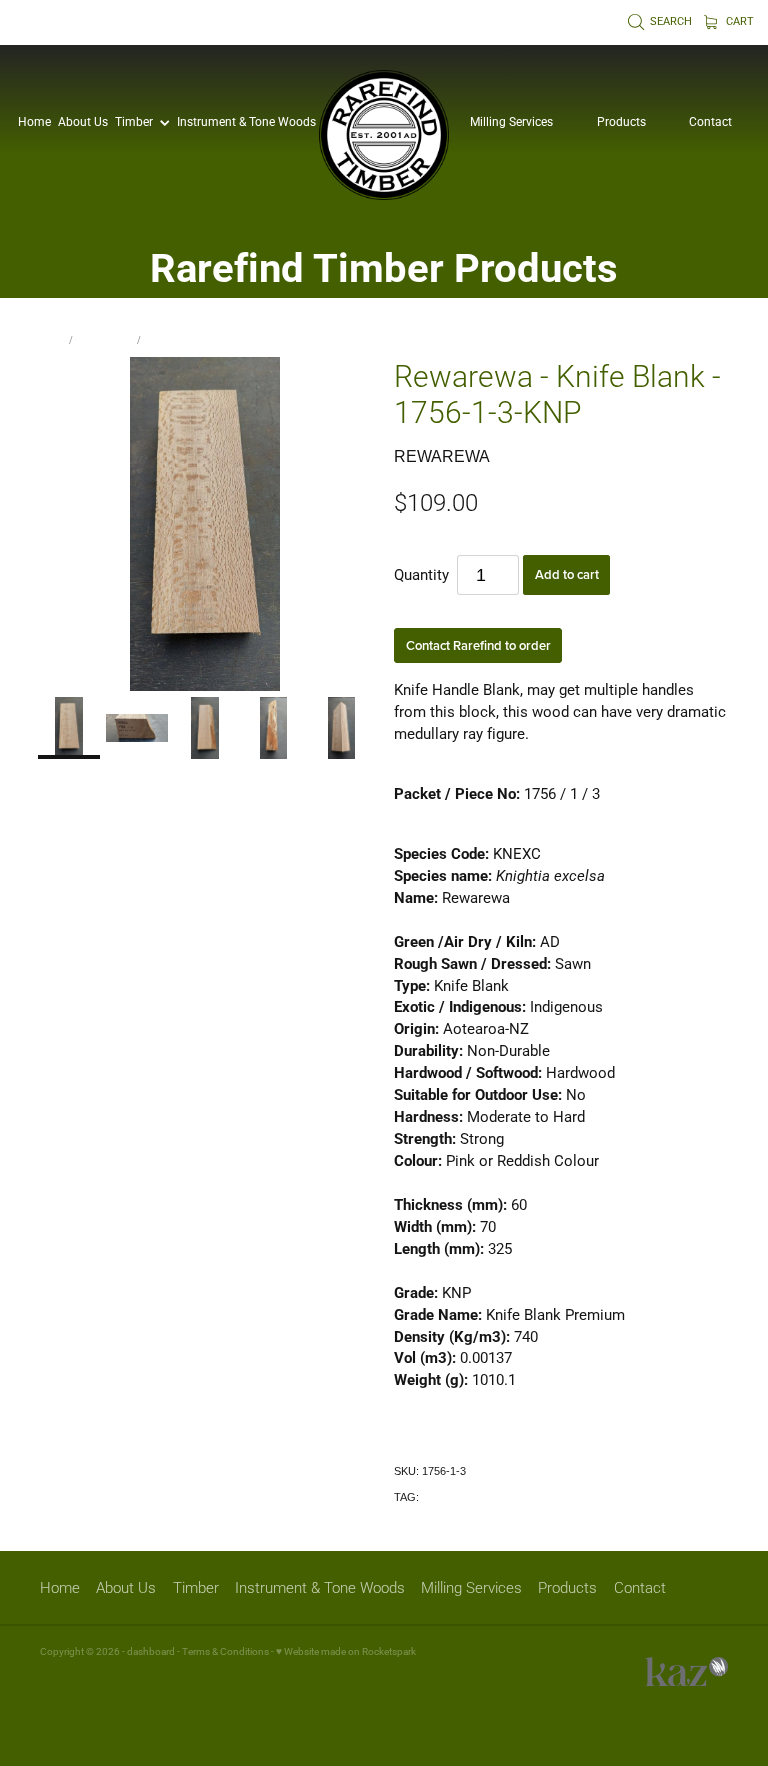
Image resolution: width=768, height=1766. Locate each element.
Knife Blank (105, 339)
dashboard (151, 1651)
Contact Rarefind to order (478, 645)
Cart (738, 21)
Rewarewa (170, 339)
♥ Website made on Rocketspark (346, 1651)
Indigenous (448, 1497)
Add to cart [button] (567, 574)
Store (51, 339)
